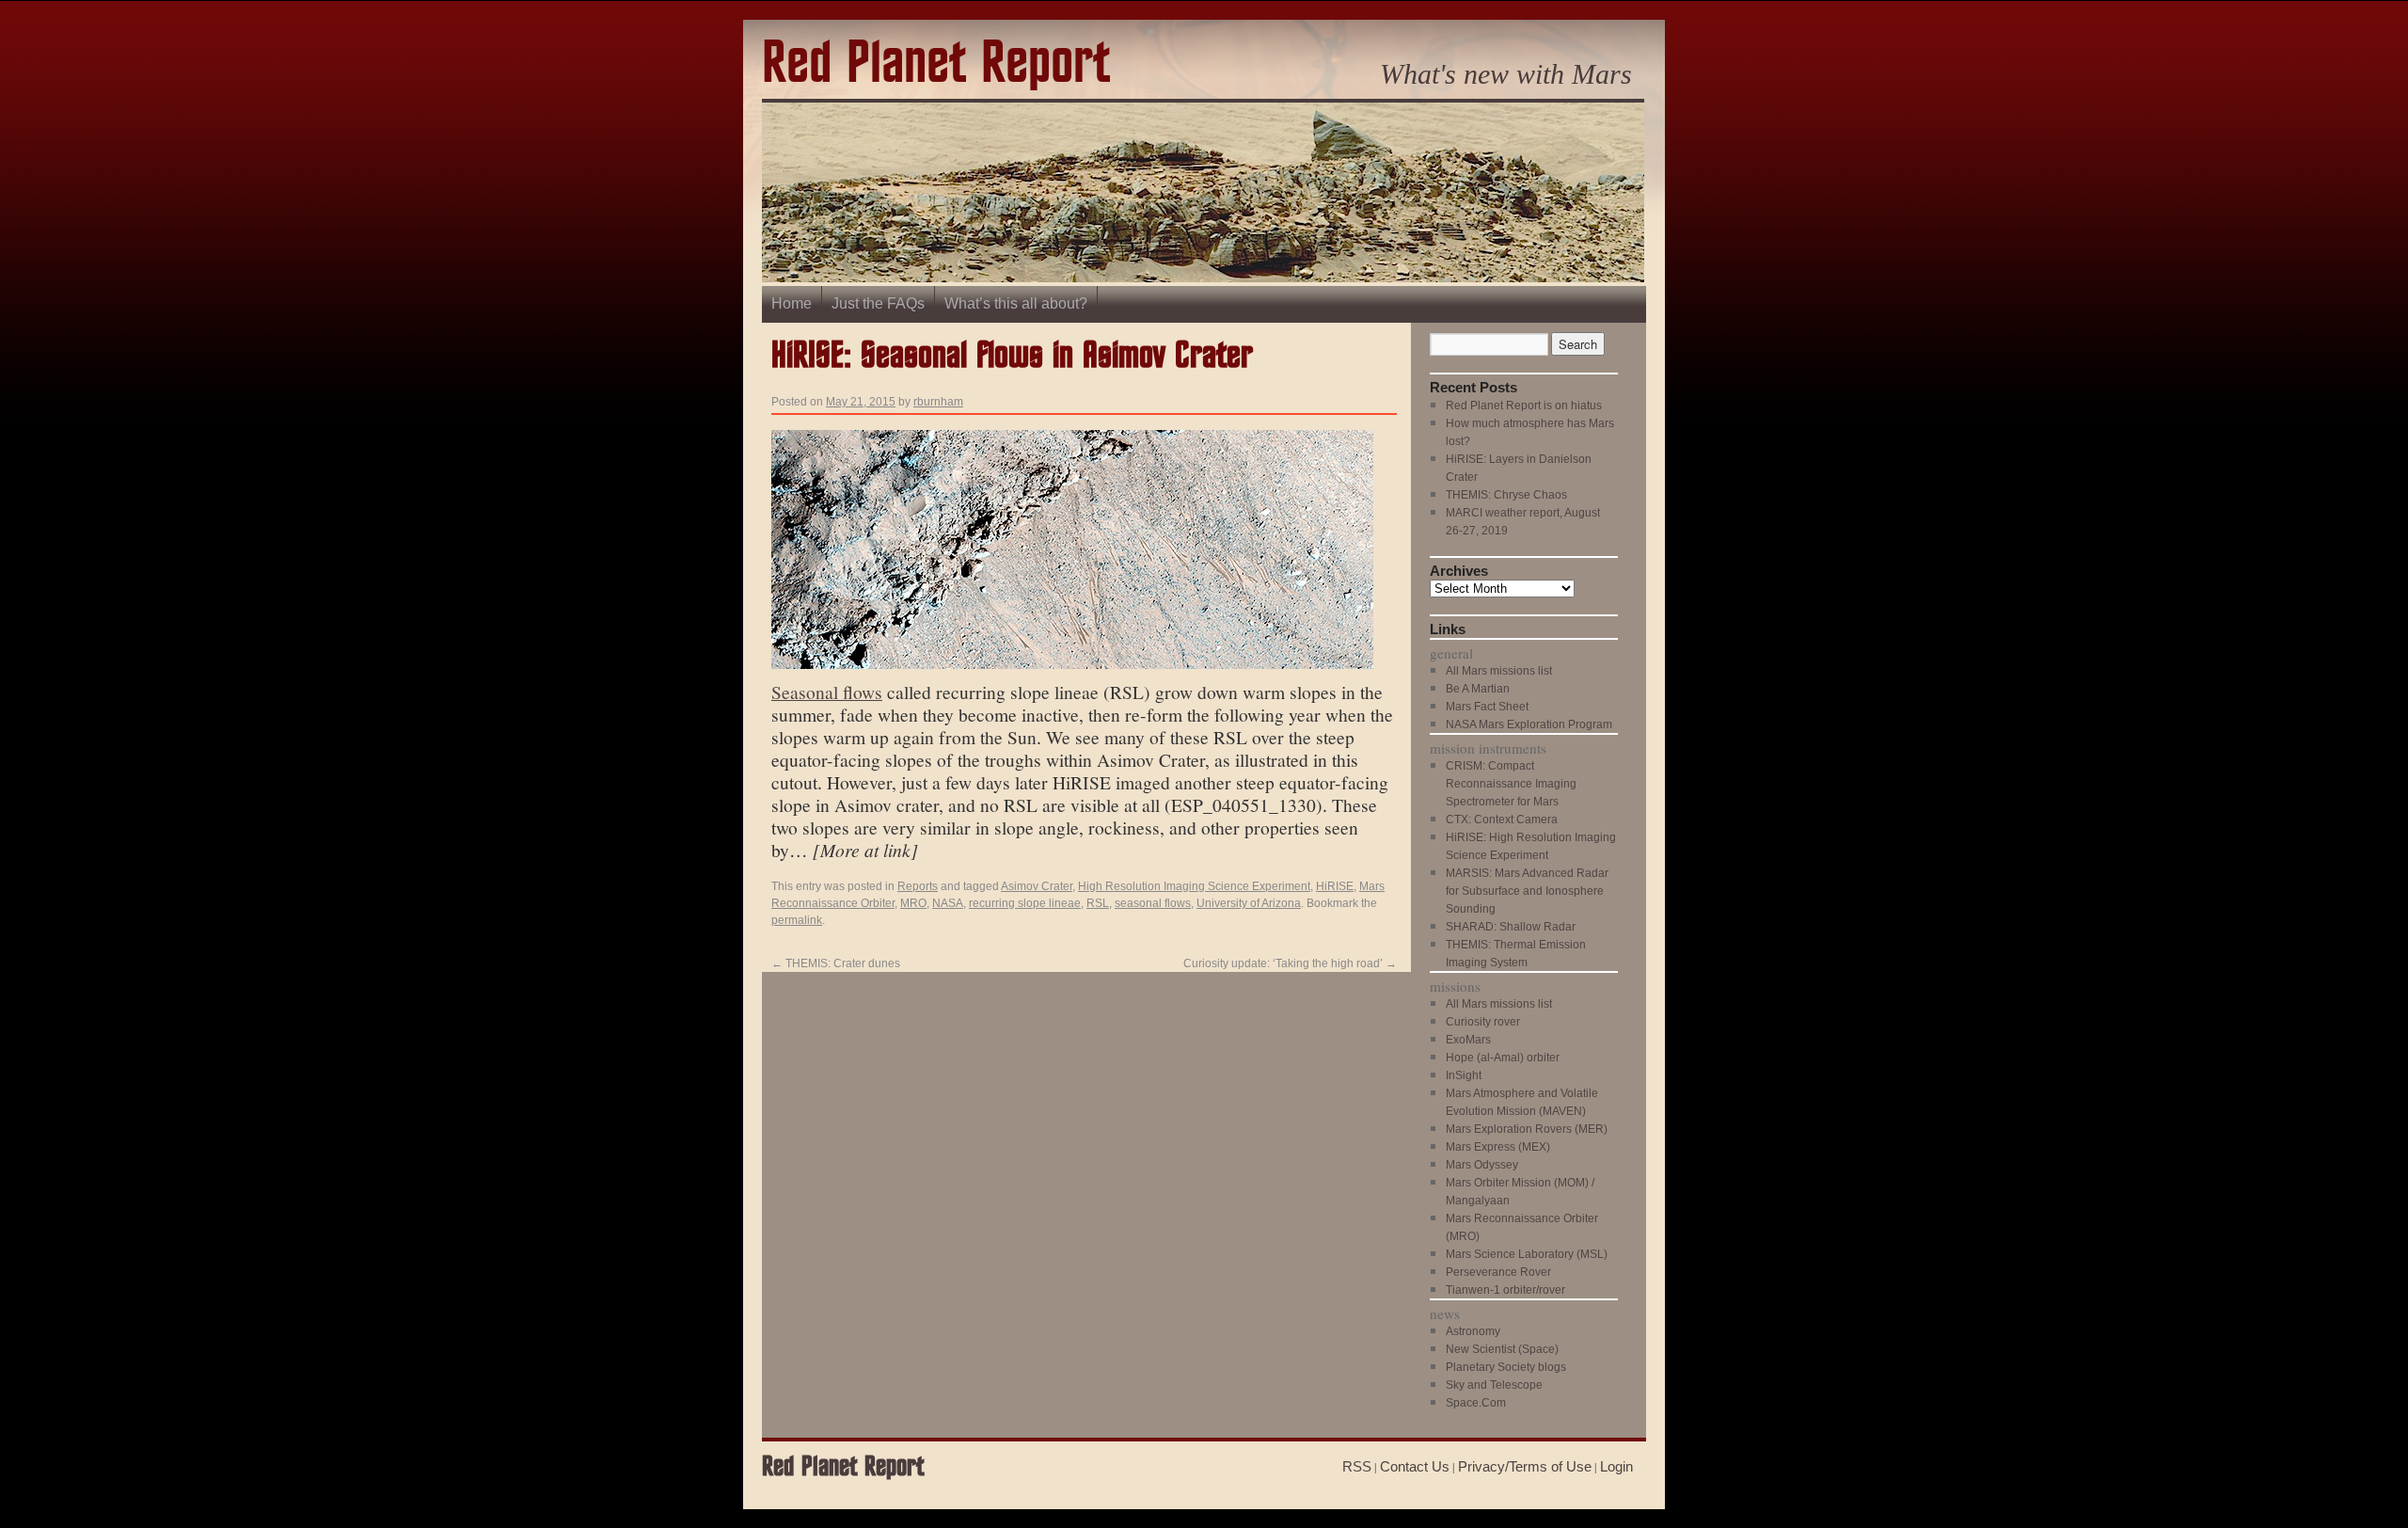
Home (792, 303)
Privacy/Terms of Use (1525, 1466)
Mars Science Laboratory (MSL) (1527, 1254)
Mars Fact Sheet (1487, 707)
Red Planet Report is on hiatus (1524, 406)
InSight (1464, 1075)
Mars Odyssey (1482, 1165)
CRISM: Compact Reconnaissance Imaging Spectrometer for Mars (1511, 784)
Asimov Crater (1037, 886)
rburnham (938, 402)
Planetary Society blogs (1506, 1367)
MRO (913, 903)
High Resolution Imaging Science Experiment (1194, 886)
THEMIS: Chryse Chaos (1506, 495)
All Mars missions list (1499, 671)
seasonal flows (1153, 903)
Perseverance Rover (1498, 1272)
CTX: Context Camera (1502, 820)
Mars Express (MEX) (1498, 1147)
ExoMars (1468, 1040)
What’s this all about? (1016, 303)
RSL (1098, 903)
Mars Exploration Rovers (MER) (1527, 1129)
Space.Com (1476, 1403)
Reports (918, 886)
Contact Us (1415, 1466)
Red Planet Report (936, 64)
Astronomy (1473, 1331)
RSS (1357, 1466)
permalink (797, 920)
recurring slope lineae (1025, 903)
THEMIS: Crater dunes (836, 963)
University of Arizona (1249, 903)
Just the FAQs (878, 303)
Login (1616, 1466)
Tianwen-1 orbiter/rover (1505, 1290)
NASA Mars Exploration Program (1529, 724)
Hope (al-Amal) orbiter (1503, 1058)
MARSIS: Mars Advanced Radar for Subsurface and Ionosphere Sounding (1527, 891)
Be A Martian (1478, 689)
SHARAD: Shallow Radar (1511, 927)
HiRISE (1335, 886)
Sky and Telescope (1494, 1385)
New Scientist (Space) (1502, 1349)
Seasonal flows (827, 692)
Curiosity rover (1483, 1022)
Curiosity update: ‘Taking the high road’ (1290, 963)
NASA (948, 903)
